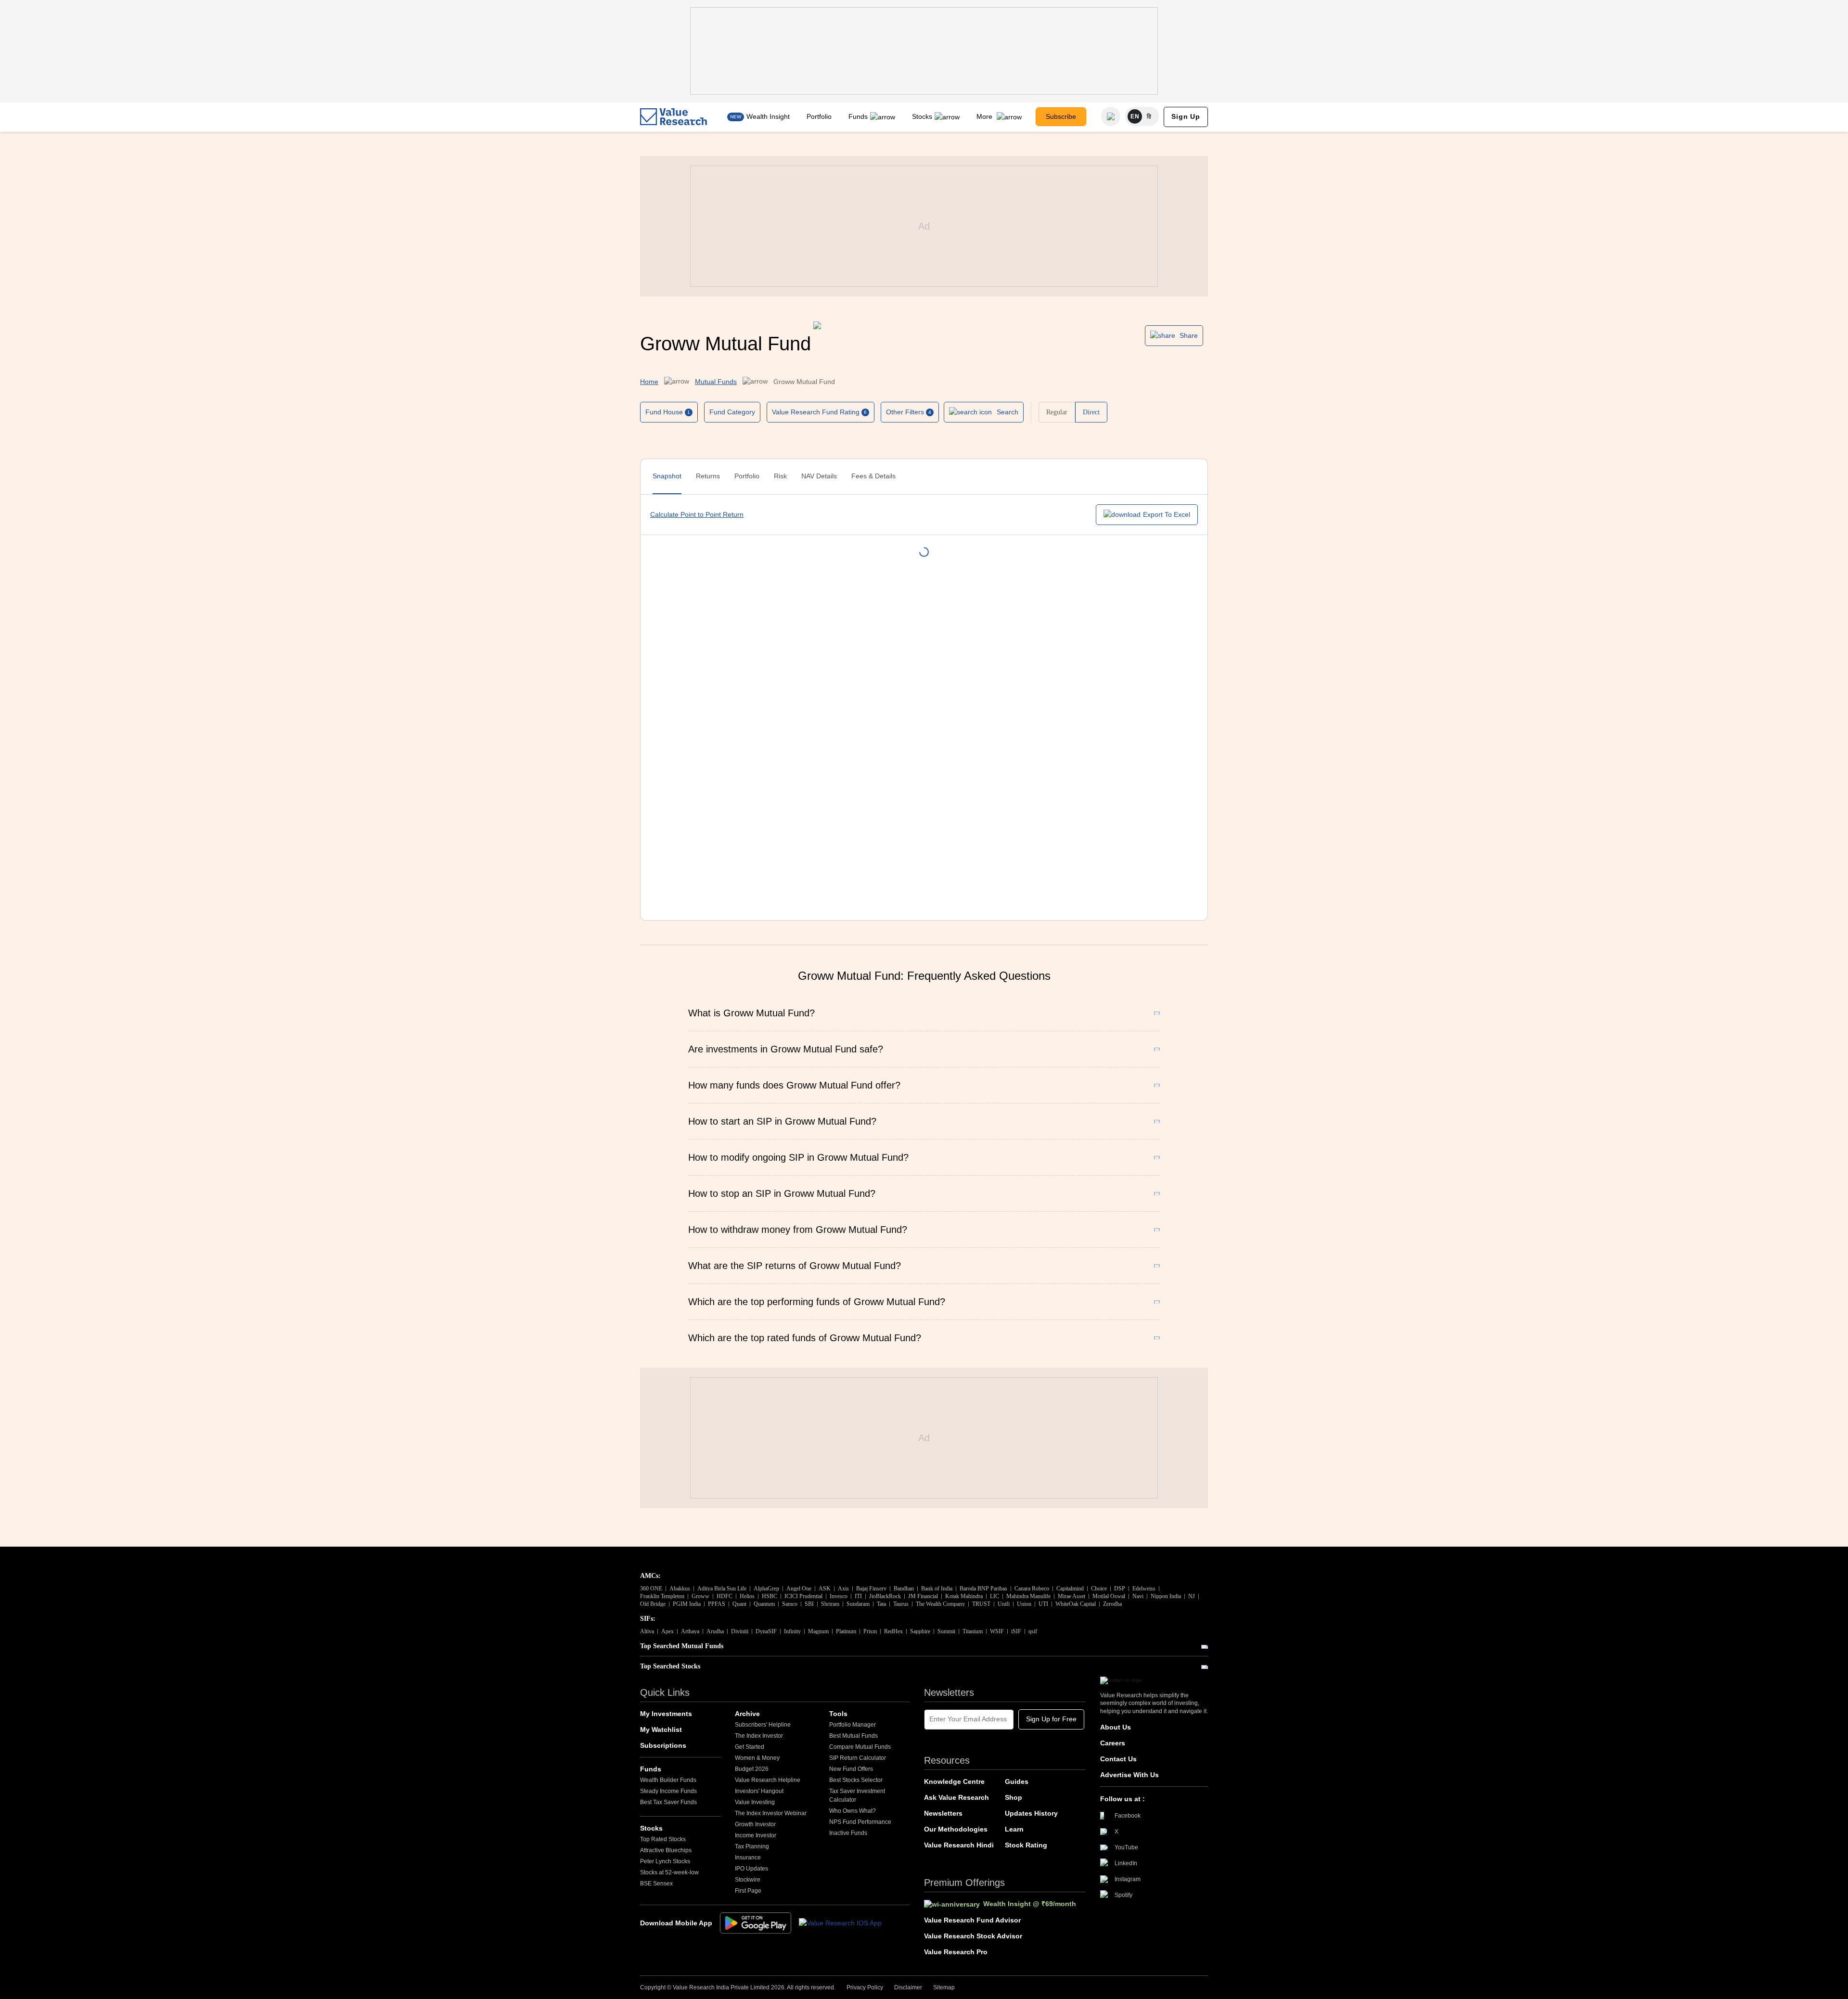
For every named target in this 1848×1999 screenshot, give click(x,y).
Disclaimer (908, 1987)
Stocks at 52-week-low (669, 1872)
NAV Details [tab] (819, 476)
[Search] (1111, 116)
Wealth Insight (768, 116)
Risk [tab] (780, 476)
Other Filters (909, 412)
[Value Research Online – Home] (674, 117)
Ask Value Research (956, 1797)
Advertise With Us (1129, 1775)
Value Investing (755, 1802)
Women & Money (757, 1758)
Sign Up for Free (1051, 1719)
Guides (1017, 1781)
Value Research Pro (956, 1952)
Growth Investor (755, 1824)
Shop (1014, 1797)
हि (1149, 116)
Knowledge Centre (954, 1781)
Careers (1113, 1743)
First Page (748, 1891)
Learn (1014, 1829)
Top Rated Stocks (663, 1839)
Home (649, 382)
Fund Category (732, 412)
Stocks (922, 116)
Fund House (668, 412)
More (985, 116)
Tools (838, 1714)
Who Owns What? (853, 1811)
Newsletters (943, 1813)
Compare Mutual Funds (860, 1747)
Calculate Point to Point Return (697, 514)
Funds (858, 116)
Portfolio (819, 116)
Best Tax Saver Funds (668, 1802)
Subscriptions (663, 1745)
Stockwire (748, 1880)
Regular (1057, 412)
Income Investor (756, 1835)
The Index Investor (759, 1736)
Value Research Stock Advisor (973, 1936)
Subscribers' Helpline (763, 1725)
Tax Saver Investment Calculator (857, 1795)
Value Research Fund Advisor (972, 1920)
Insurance (748, 1858)
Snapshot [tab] (667, 476)
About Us (1116, 1727)
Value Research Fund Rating (819, 412)
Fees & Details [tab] (873, 476)
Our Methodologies (956, 1829)
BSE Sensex (656, 1884)
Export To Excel (1167, 514)
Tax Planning (752, 1846)
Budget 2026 (752, 1769)
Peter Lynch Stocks (665, 1861)
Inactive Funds (848, 1833)
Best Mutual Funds (853, 1736)
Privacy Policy (865, 1987)
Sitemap (944, 1987)
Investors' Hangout (759, 1791)
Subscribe (1061, 116)
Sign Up (1186, 116)
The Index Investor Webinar (771, 1813)
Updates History (1031, 1813)
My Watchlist (661, 1730)
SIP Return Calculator (858, 1758)
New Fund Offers (851, 1769)
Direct (1091, 412)
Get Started (750, 1747)
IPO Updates (751, 1869)
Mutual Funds (716, 382)
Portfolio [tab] (747, 476)
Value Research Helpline (768, 1780)
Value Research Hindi (959, 1845)
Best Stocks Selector (856, 1780)
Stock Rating (1026, 1845)
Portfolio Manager (853, 1725)
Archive (747, 1714)
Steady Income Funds (668, 1791)
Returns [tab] (708, 476)
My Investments (666, 1714)
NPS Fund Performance (860, 1822)
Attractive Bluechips (666, 1850)
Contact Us (1118, 1759)
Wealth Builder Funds (668, 1780)
